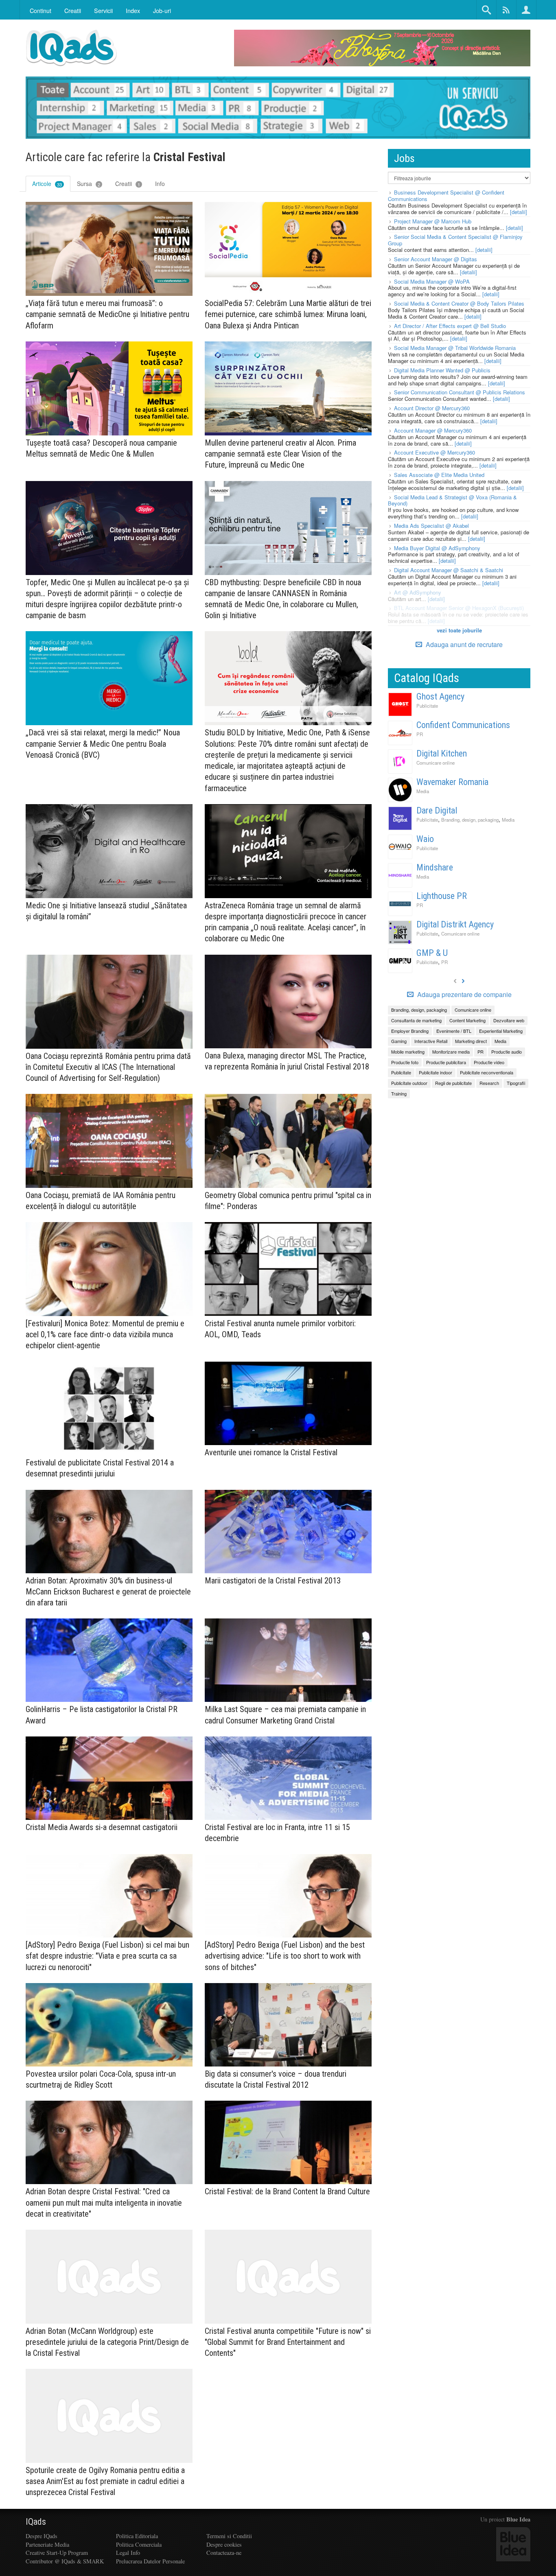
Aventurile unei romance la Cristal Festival (271, 1452)
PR (420, 734)
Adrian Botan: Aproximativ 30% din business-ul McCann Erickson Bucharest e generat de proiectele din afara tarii (108, 1592)
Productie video (489, 1062)
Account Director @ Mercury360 (432, 408)
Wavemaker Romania (452, 782)
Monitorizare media (451, 1052)
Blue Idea (518, 2519)
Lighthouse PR (442, 896)
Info (160, 184)
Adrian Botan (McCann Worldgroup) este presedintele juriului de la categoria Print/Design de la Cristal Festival (107, 2342)
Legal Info (128, 2553)
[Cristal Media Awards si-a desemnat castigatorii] (109, 1778)
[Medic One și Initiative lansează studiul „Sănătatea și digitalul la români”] (109, 851)
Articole (47, 184)
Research (489, 1083)
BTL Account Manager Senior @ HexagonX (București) (459, 608)
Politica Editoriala (137, 2536)
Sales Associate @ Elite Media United (439, 475)
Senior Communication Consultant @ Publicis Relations (460, 392)
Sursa (89, 184)
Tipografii (516, 1083)
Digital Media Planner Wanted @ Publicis (442, 370)
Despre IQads (42, 2536)
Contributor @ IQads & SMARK (65, 2561)
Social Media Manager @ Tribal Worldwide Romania (455, 348)
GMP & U (432, 953)
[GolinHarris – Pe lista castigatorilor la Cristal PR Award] (109, 1660)
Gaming (399, 1041)
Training (399, 1093)
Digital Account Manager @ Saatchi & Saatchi (449, 570)
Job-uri (162, 10)
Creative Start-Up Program (57, 2553)
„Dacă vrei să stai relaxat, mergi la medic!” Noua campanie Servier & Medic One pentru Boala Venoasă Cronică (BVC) (103, 743)
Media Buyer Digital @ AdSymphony (437, 548)
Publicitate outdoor (409, 1083)
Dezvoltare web (509, 1020)
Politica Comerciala (139, 2544)
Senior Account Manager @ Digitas (436, 259)
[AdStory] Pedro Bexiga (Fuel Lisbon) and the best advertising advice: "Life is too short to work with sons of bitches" (285, 1956)
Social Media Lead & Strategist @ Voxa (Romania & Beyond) (452, 500)
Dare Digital (437, 810)
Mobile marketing (408, 1052)
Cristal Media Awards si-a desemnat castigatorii (102, 1827)
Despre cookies (224, 2544)
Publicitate (427, 706)
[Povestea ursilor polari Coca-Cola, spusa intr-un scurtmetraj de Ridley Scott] (109, 2025)
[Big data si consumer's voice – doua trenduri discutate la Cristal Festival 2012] (288, 2025)
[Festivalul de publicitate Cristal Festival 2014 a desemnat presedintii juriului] (109, 1409)
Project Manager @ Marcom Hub (433, 221)
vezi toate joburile (459, 630)
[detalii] (519, 212)
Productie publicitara (446, 1062)
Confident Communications (463, 725)
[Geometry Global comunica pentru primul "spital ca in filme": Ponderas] (288, 1141)
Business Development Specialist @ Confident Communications (446, 196)
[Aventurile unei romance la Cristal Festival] (288, 1403)
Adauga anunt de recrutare (463, 644)
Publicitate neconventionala (487, 1072)
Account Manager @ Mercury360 (433, 430)
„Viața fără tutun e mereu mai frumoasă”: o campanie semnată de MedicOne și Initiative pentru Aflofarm (107, 314)
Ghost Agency (440, 696)
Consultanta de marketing (416, 1020)
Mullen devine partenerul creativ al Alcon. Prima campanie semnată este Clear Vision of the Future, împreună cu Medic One (280, 454)
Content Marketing (467, 1020)
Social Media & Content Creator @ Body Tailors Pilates (459, 303)
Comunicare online (436, 763)
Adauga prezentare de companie (464, 995)
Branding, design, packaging (470, 820)
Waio (425, 839)
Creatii (128, 184)
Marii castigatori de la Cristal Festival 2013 (273, 1581)
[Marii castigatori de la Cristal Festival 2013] (288, 1532)
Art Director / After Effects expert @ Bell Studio (450, 326)
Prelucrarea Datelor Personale (150, 2561)
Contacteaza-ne (224, 2553)
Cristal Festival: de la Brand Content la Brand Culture (287, 2191)
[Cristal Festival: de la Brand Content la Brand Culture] (288, 2142)
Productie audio (507, 1052)
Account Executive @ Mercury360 (435, 452)
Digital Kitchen (442, 753)
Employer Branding (410, 1031)
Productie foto (405, 1062)
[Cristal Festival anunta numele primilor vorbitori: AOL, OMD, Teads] (288, 1269)
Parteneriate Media (47, 2544)
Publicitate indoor (436, 1072)
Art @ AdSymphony (418, 592)
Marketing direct (471, 1041)
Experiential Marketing (501, 1031)
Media (423, 791)
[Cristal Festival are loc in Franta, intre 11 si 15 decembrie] (288, 1778)
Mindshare (435, 867)
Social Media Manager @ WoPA (432, 281)
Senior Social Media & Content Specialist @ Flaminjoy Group (455, 240)
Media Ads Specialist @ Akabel (431, 526)
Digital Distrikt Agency (455, 924)
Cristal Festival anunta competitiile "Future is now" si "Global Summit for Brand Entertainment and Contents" (288, 2342)
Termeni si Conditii (229, 2536)
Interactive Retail (431, 1041)
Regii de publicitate (453, 1083)
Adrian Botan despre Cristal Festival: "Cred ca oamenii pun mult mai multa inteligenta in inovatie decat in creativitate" (104, 2202)
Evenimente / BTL (454, 1031)
